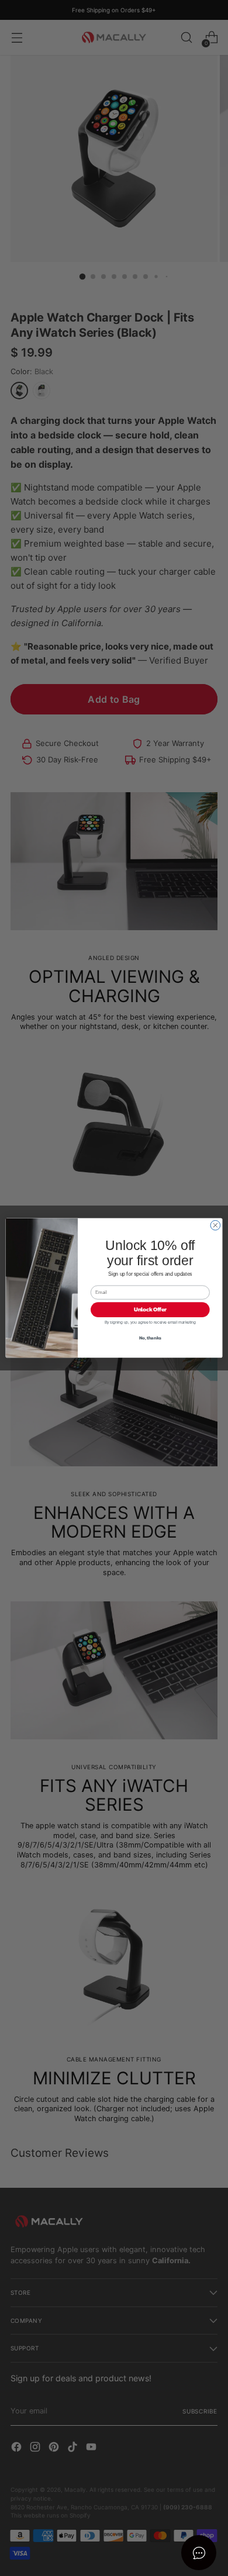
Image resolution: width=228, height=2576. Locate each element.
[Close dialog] (215, 1225)
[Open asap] (199, 2553)
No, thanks (150, 1338)
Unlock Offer (150, 1310)
